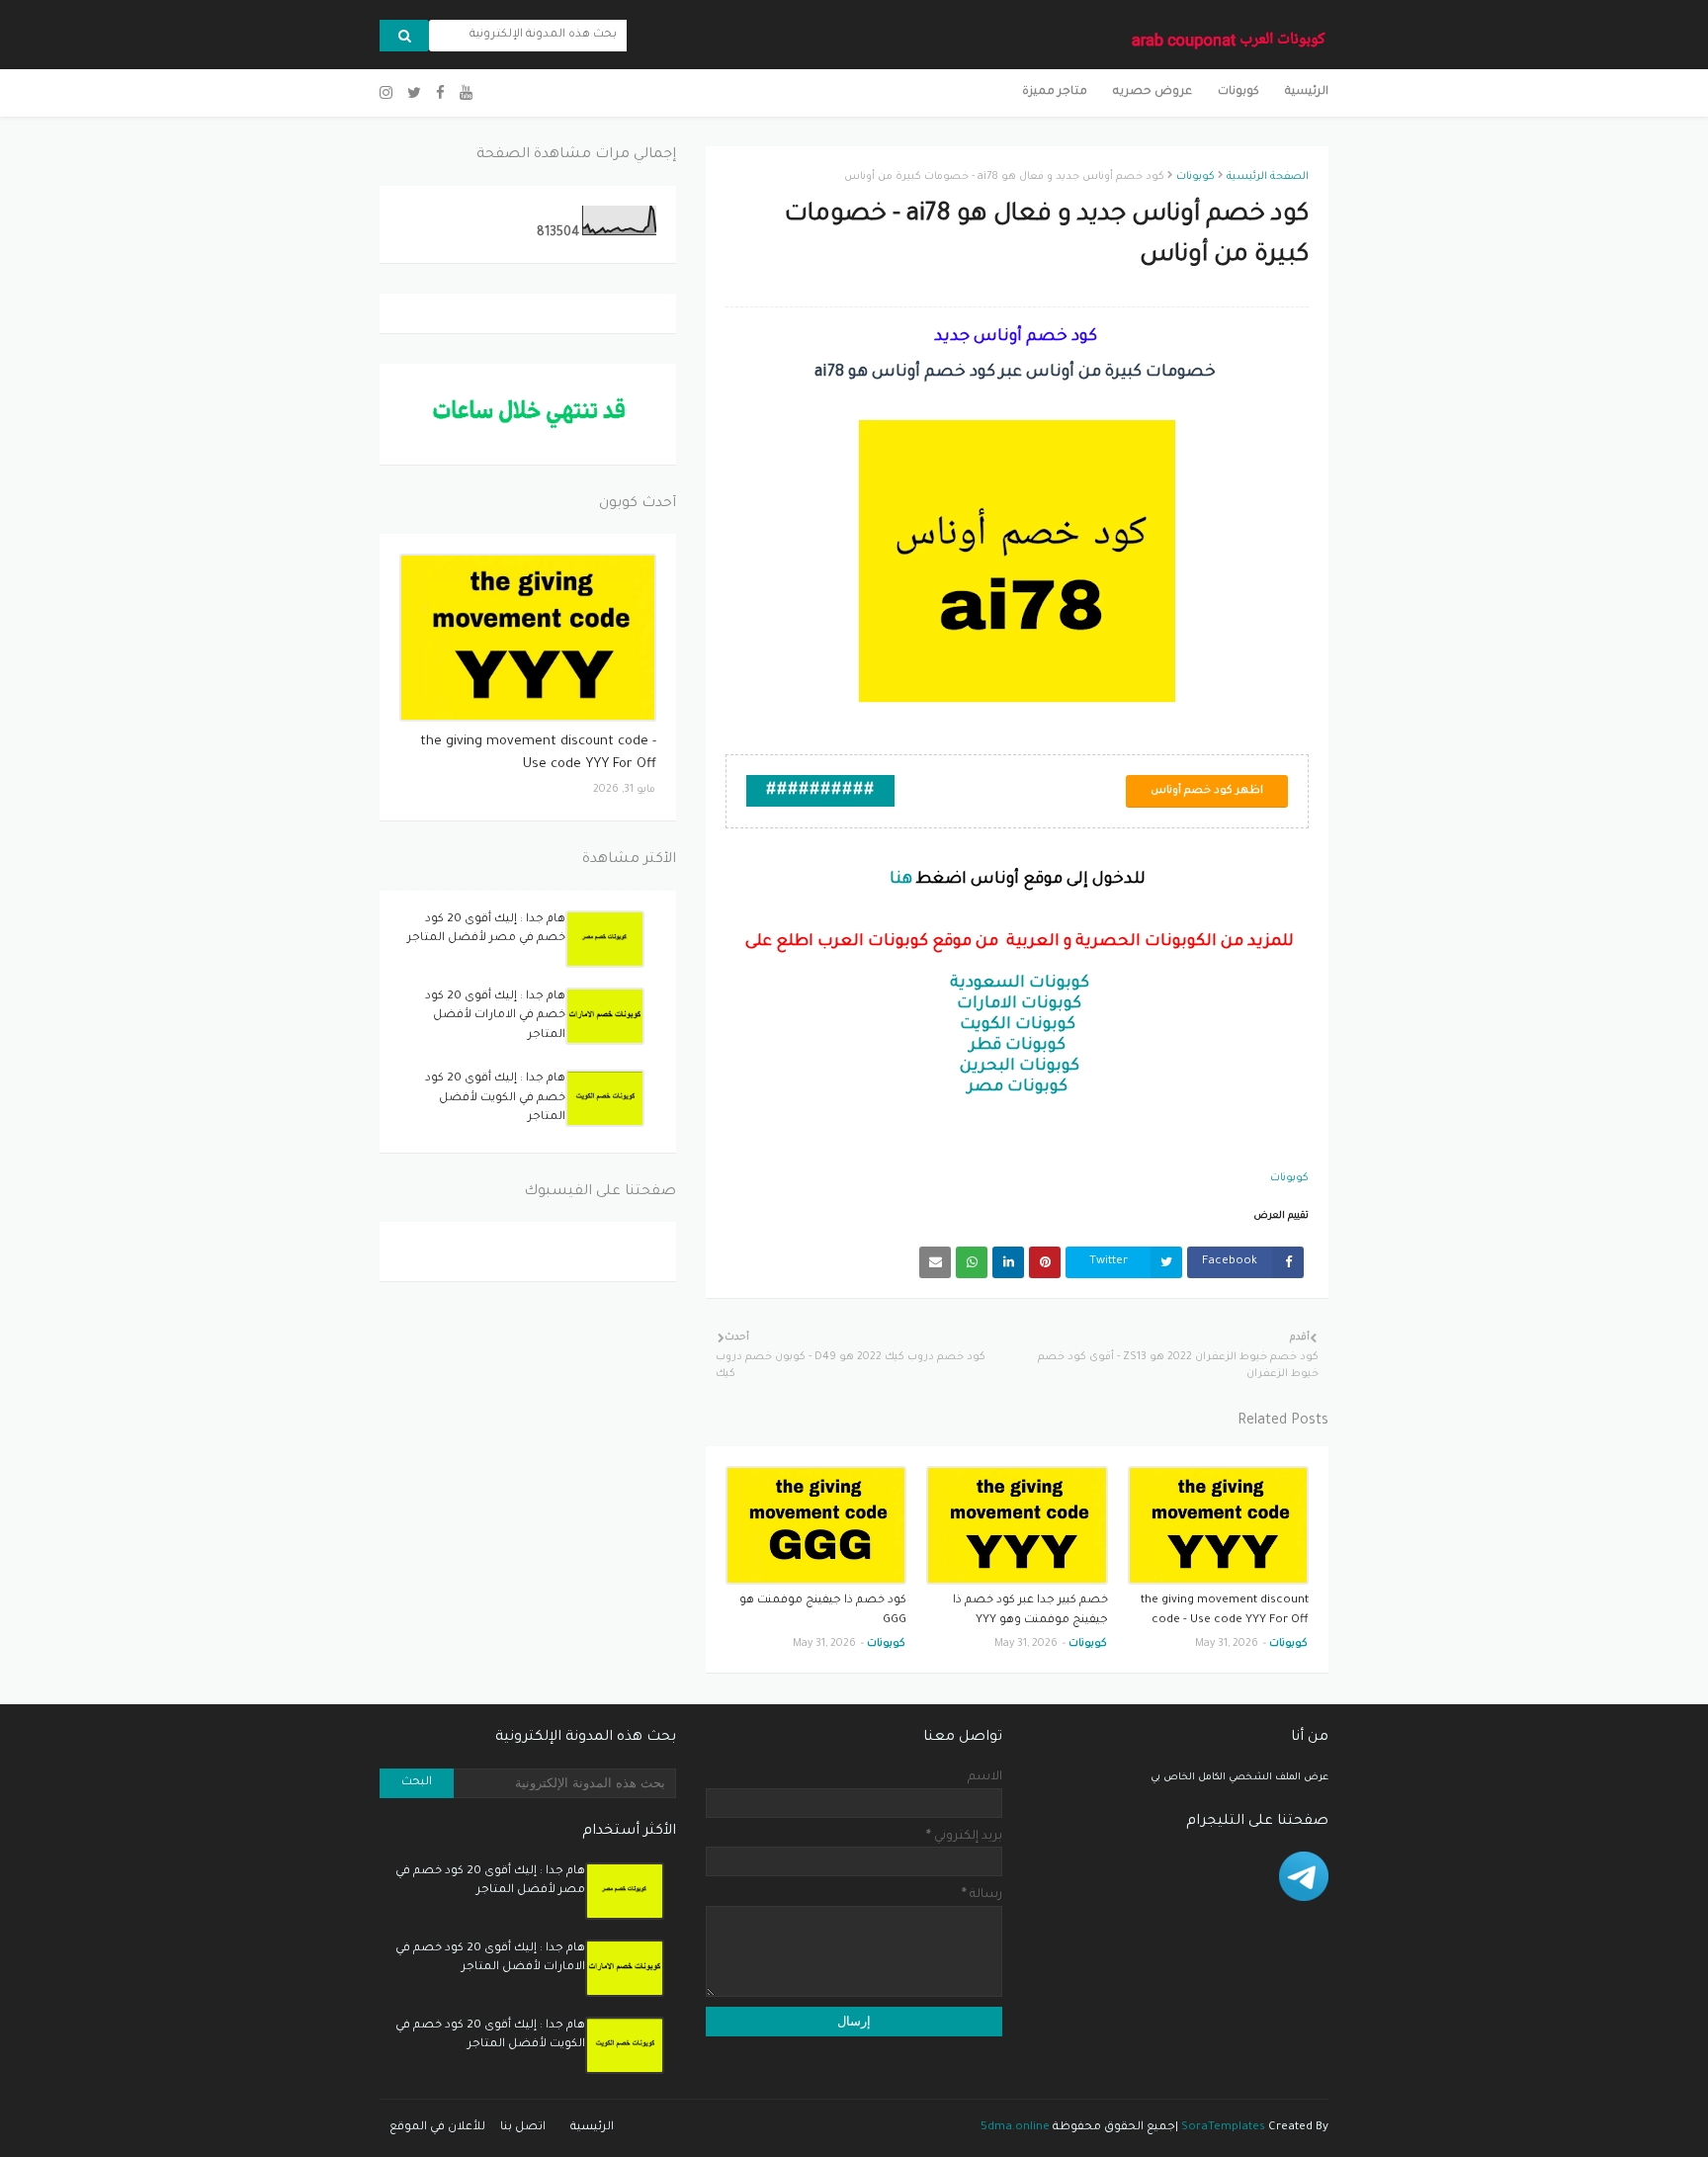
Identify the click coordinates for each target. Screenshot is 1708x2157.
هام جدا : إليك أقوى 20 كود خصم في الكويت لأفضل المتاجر (495, 1098)
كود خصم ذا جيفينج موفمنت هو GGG (823, 1611)
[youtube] (466, 94)
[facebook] (440, 94)
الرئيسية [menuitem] (1307, 92)
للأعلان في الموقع (437, 2128)
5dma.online (1015, 2128)
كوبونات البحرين (1020, 1067)
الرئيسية (592, 2128)
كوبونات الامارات (1019, 1004)
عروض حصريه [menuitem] (1153, 92)
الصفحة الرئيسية (1268, 177)
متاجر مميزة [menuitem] (1055, 92)
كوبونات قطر (1018, 1046)
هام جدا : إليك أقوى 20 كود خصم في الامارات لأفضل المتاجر (495, 1016)
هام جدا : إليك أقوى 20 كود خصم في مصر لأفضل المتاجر (486, 930)
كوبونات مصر (1018, 1087)
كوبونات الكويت (1018, 1025)
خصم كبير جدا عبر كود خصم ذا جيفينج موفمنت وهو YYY (1030, 1611)
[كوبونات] (528, 638)
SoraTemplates (1223, 2128)
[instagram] (388, 94)
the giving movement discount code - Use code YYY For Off (1225, 1611)
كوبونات (1196, 177)
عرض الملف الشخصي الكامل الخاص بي (1239, 1778)
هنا (901, 880)
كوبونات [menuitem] (1238, 92)
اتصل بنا (523, 2128)
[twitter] (414, 94)
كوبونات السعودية (1020, 984)
